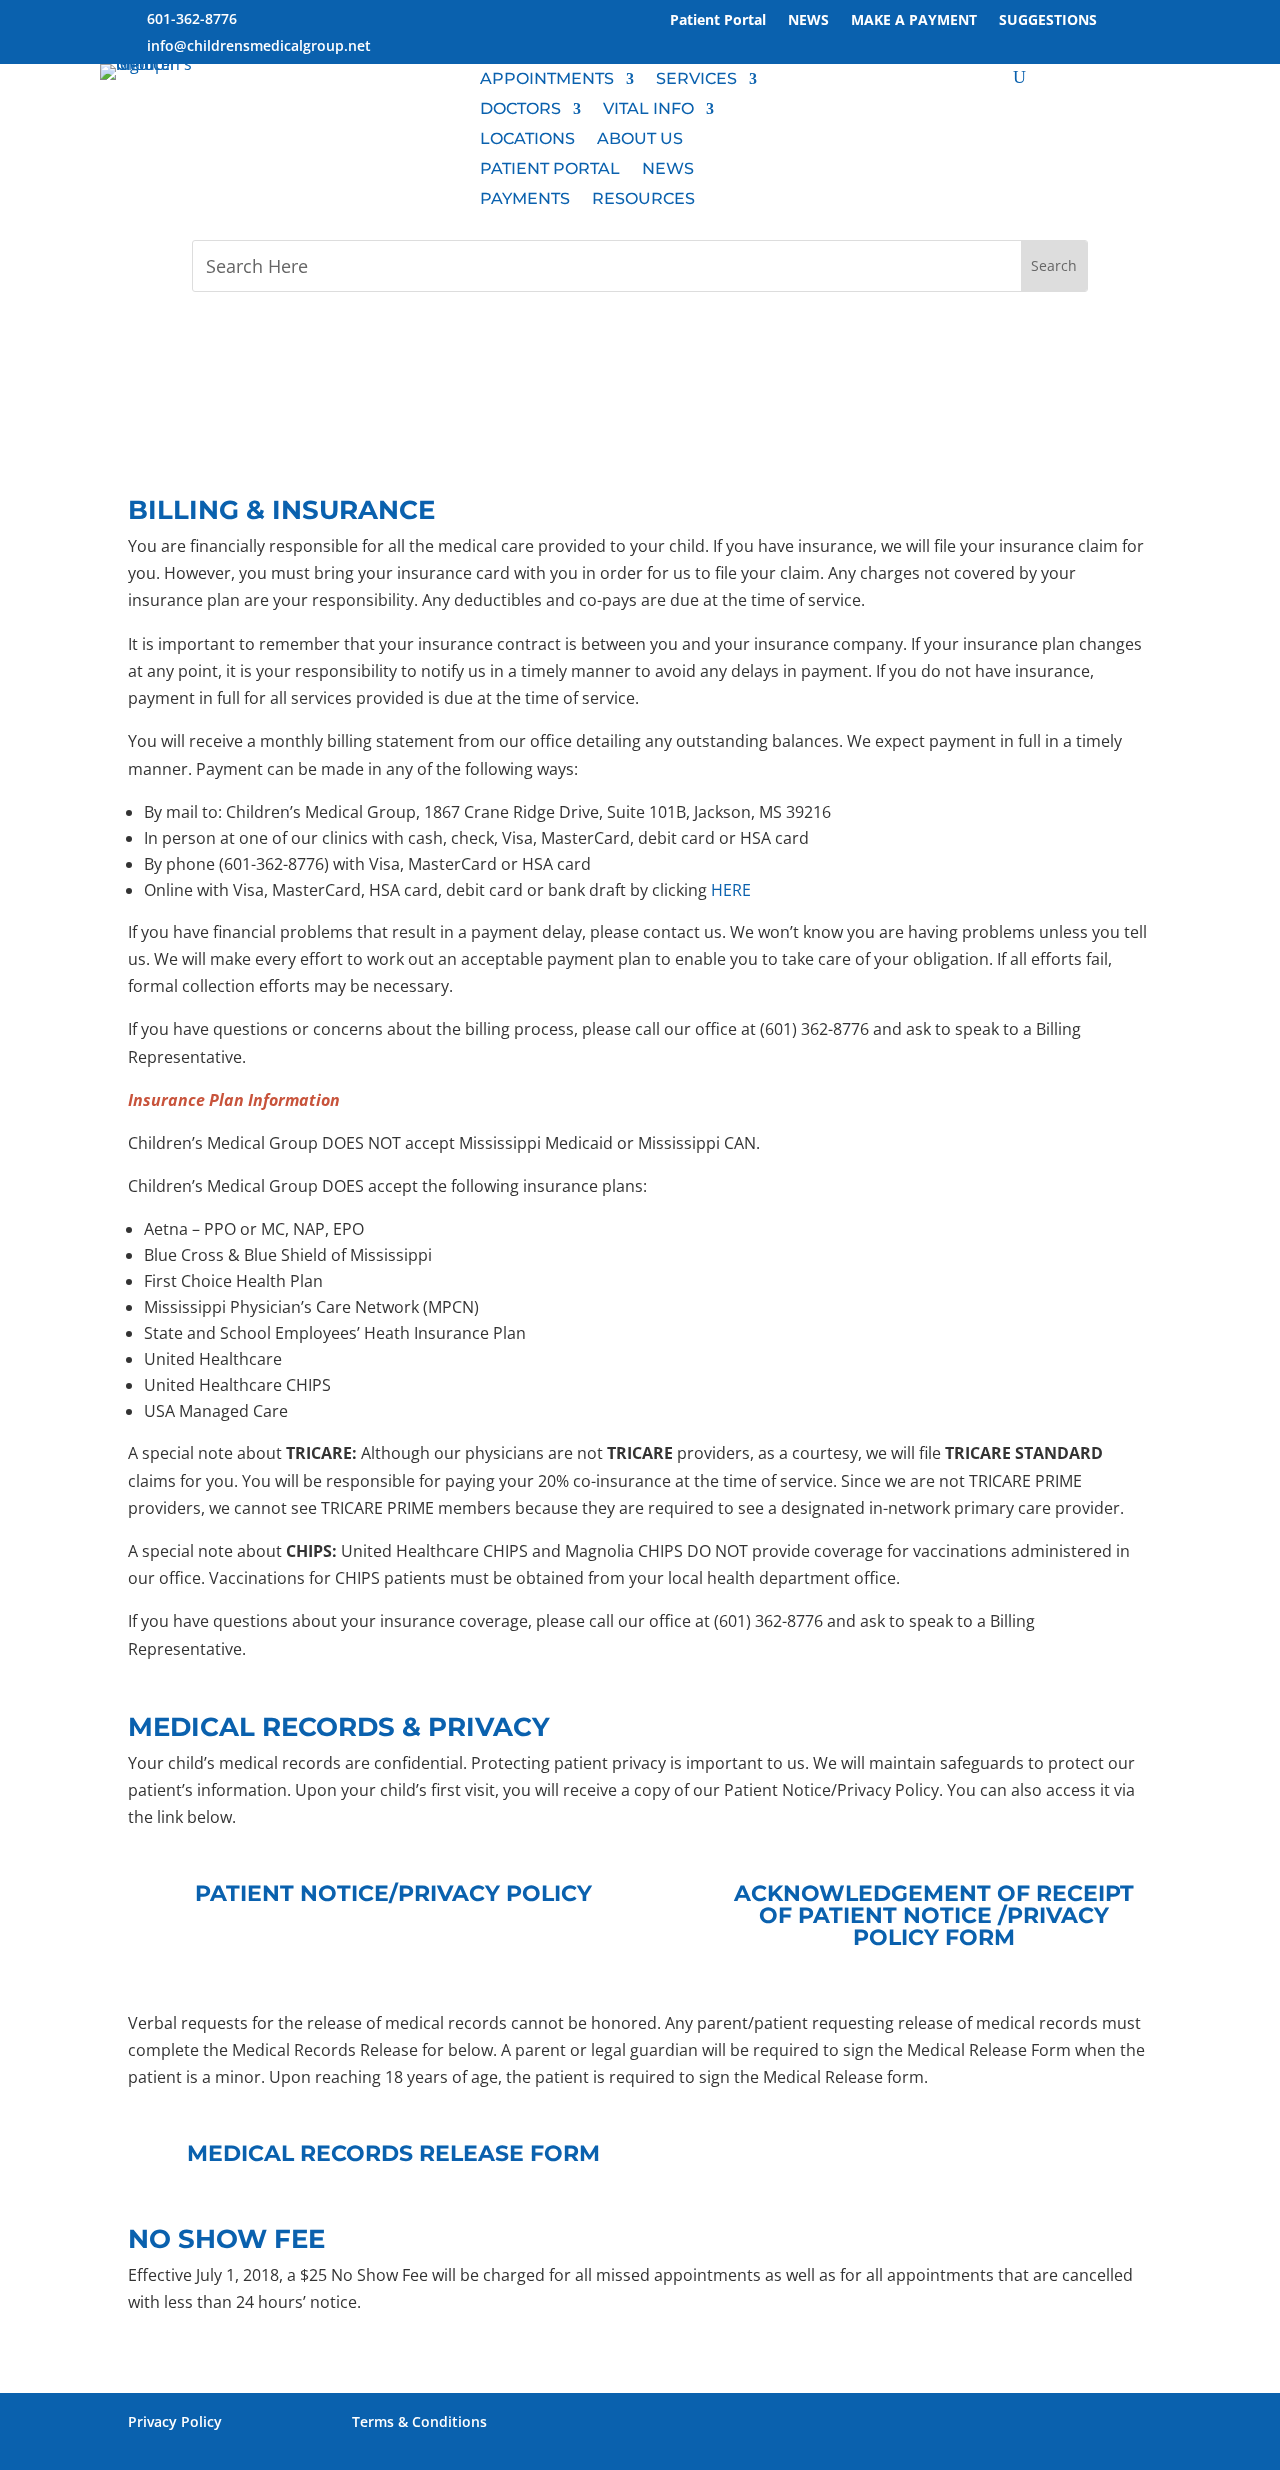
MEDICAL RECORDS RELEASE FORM (393, 2153)
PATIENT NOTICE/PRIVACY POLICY (393, 1893)
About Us (640, 140)
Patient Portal (550, 170)
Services (696, 80)
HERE (731, 890)
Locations (527, 140)
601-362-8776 (192, 18)
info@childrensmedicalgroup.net (259, 45)
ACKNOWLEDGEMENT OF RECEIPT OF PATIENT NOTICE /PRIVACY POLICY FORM (934, 1915)
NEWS (668, 170)
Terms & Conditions (419, 2421)
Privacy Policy (175, 2421)
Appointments (547, 80)
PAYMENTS (525, 200)
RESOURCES (643, 200)
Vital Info (648, 110)
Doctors (520, 110)
